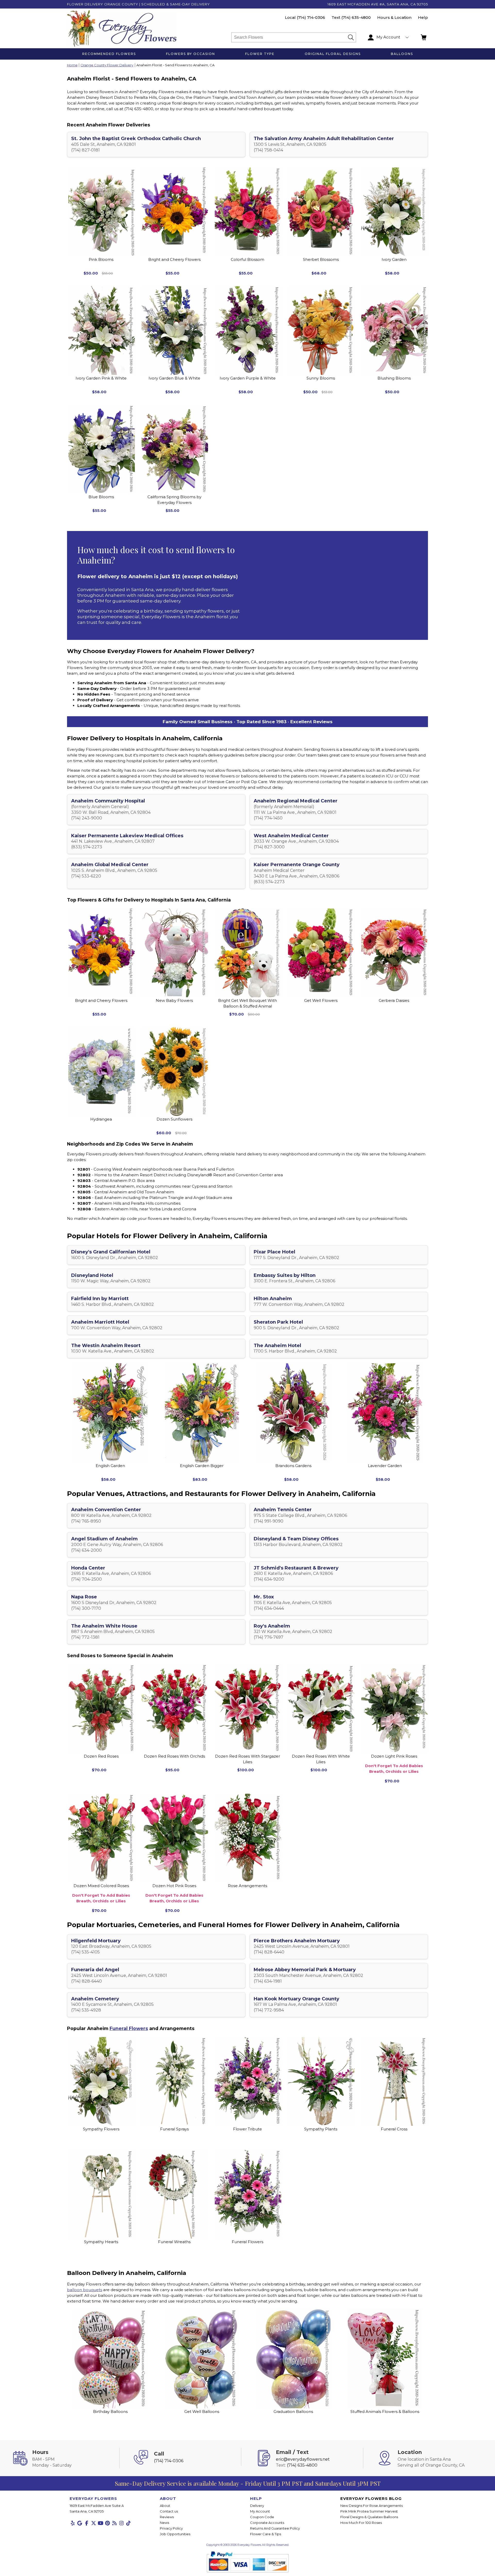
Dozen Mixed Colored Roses (101, 1893)
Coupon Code (262, 2517)
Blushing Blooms (394, 378)
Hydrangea (101, 1119)
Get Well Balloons (202, 2412)
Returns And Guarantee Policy (275, 2528)
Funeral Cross (394, 2129)
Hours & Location (394, 17)
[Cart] (424, 37)
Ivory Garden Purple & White (248, 378)
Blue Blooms (101, 497)
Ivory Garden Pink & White (101, 378)
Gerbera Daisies (394, 1000)
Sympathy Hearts (101, 2242)
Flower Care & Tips (266, 2534)
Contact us (169, 2511)
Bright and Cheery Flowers (174, 259)
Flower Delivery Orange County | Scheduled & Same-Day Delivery (138, 4)
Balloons (402, 54)
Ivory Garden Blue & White (174, 378)
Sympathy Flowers (101, 2129)
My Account (260, 2511)
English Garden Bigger (202, 1466)
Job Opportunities (175, 2534)
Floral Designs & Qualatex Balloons (369, 2517)
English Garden (110, 1466)
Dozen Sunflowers (174, 1119)
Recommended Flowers (109, 54)
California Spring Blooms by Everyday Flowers (174, 500)
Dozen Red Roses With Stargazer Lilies (247, 1759)
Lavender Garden (385, 1466)
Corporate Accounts (267, 2523)
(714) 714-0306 (311, 17)
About (165, 2506)
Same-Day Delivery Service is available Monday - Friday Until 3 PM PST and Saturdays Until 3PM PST (248, 2483)
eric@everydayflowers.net (303, 2459)
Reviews (167, 2517)
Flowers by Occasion (191, 54)
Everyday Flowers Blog (371, 2498)
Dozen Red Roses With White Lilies (321, 1759)
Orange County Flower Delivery (107, 65)
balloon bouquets (85, 2290)
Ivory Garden (394, 259)
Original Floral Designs (333, 54)
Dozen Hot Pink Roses (174, 1893)
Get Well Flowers (321, 1000)
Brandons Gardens (293, 1466)
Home (72, 65)
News (164, 2523)
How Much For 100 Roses (361, 2523)
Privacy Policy (171, 2528)
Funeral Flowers (129, 2028)
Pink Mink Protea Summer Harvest (369, 2511)
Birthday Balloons (110, 2412)
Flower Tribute (247, 2129)
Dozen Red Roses (101, 1756)
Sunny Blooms (321, 378)
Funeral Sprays (174, 2129)
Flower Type (260, 54)
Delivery (257, 2506)
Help (423, 17)
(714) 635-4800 (356, 17)
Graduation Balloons (293, 2412)
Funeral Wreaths (174, 2242)
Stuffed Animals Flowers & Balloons (385, 2412)
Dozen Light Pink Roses (394, 1764)
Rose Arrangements (247, 1886)
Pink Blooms (101, 259)
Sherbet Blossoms (321, 259)
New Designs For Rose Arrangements (372, 2506)
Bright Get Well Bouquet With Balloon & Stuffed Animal (247, 1003)
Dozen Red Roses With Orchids (174, 1756)
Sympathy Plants (321, 2129)
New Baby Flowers (174, 1000)
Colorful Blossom (247, 259)
